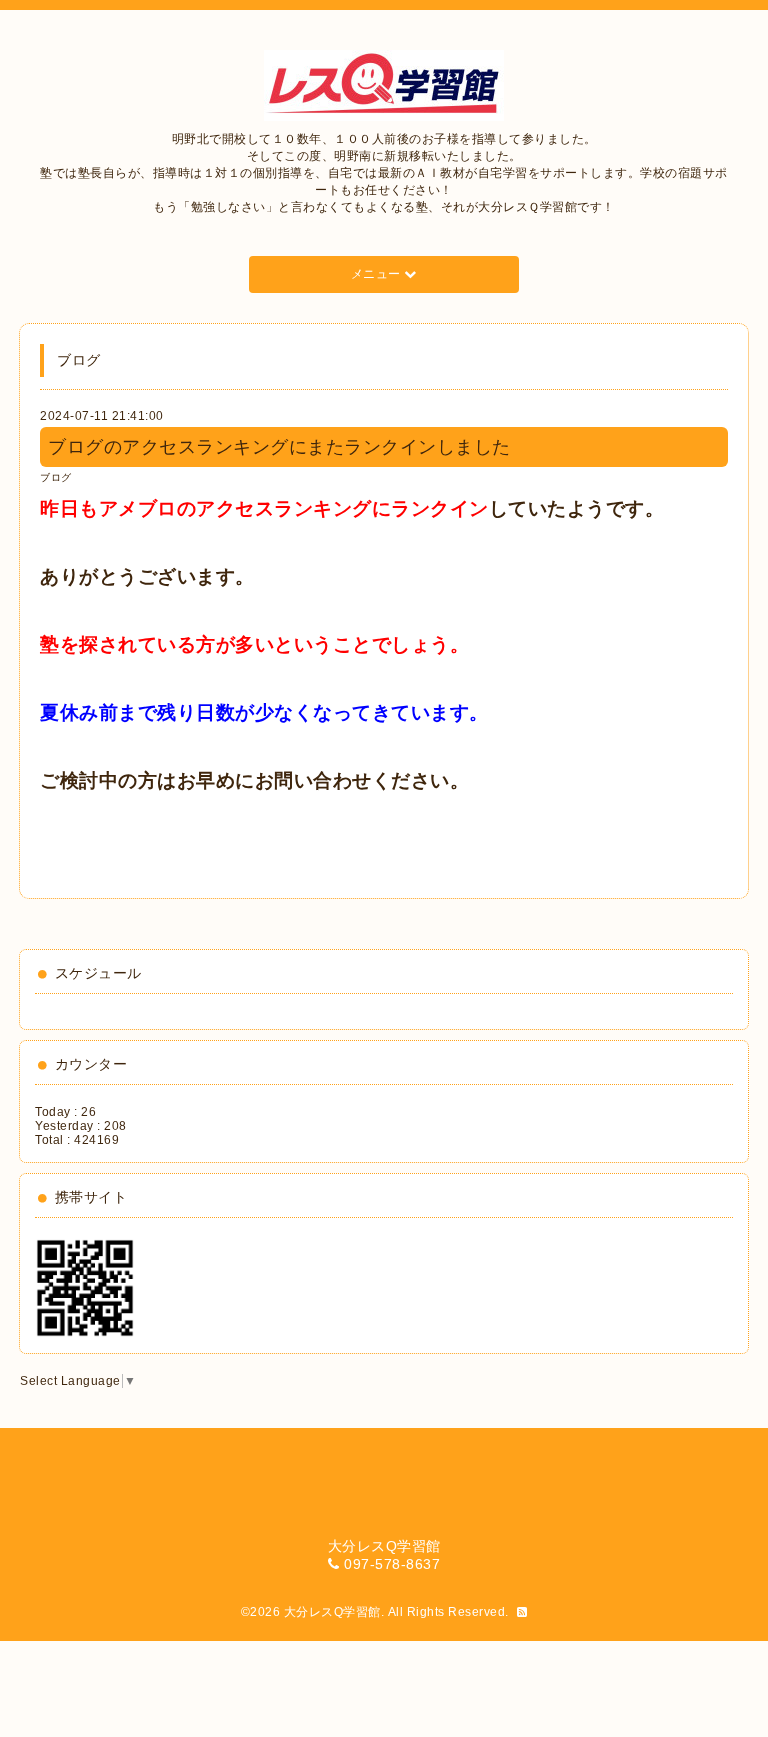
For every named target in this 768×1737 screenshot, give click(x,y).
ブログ (56, 477)
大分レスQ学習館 (332, 1612)
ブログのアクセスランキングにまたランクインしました (279, 447)
